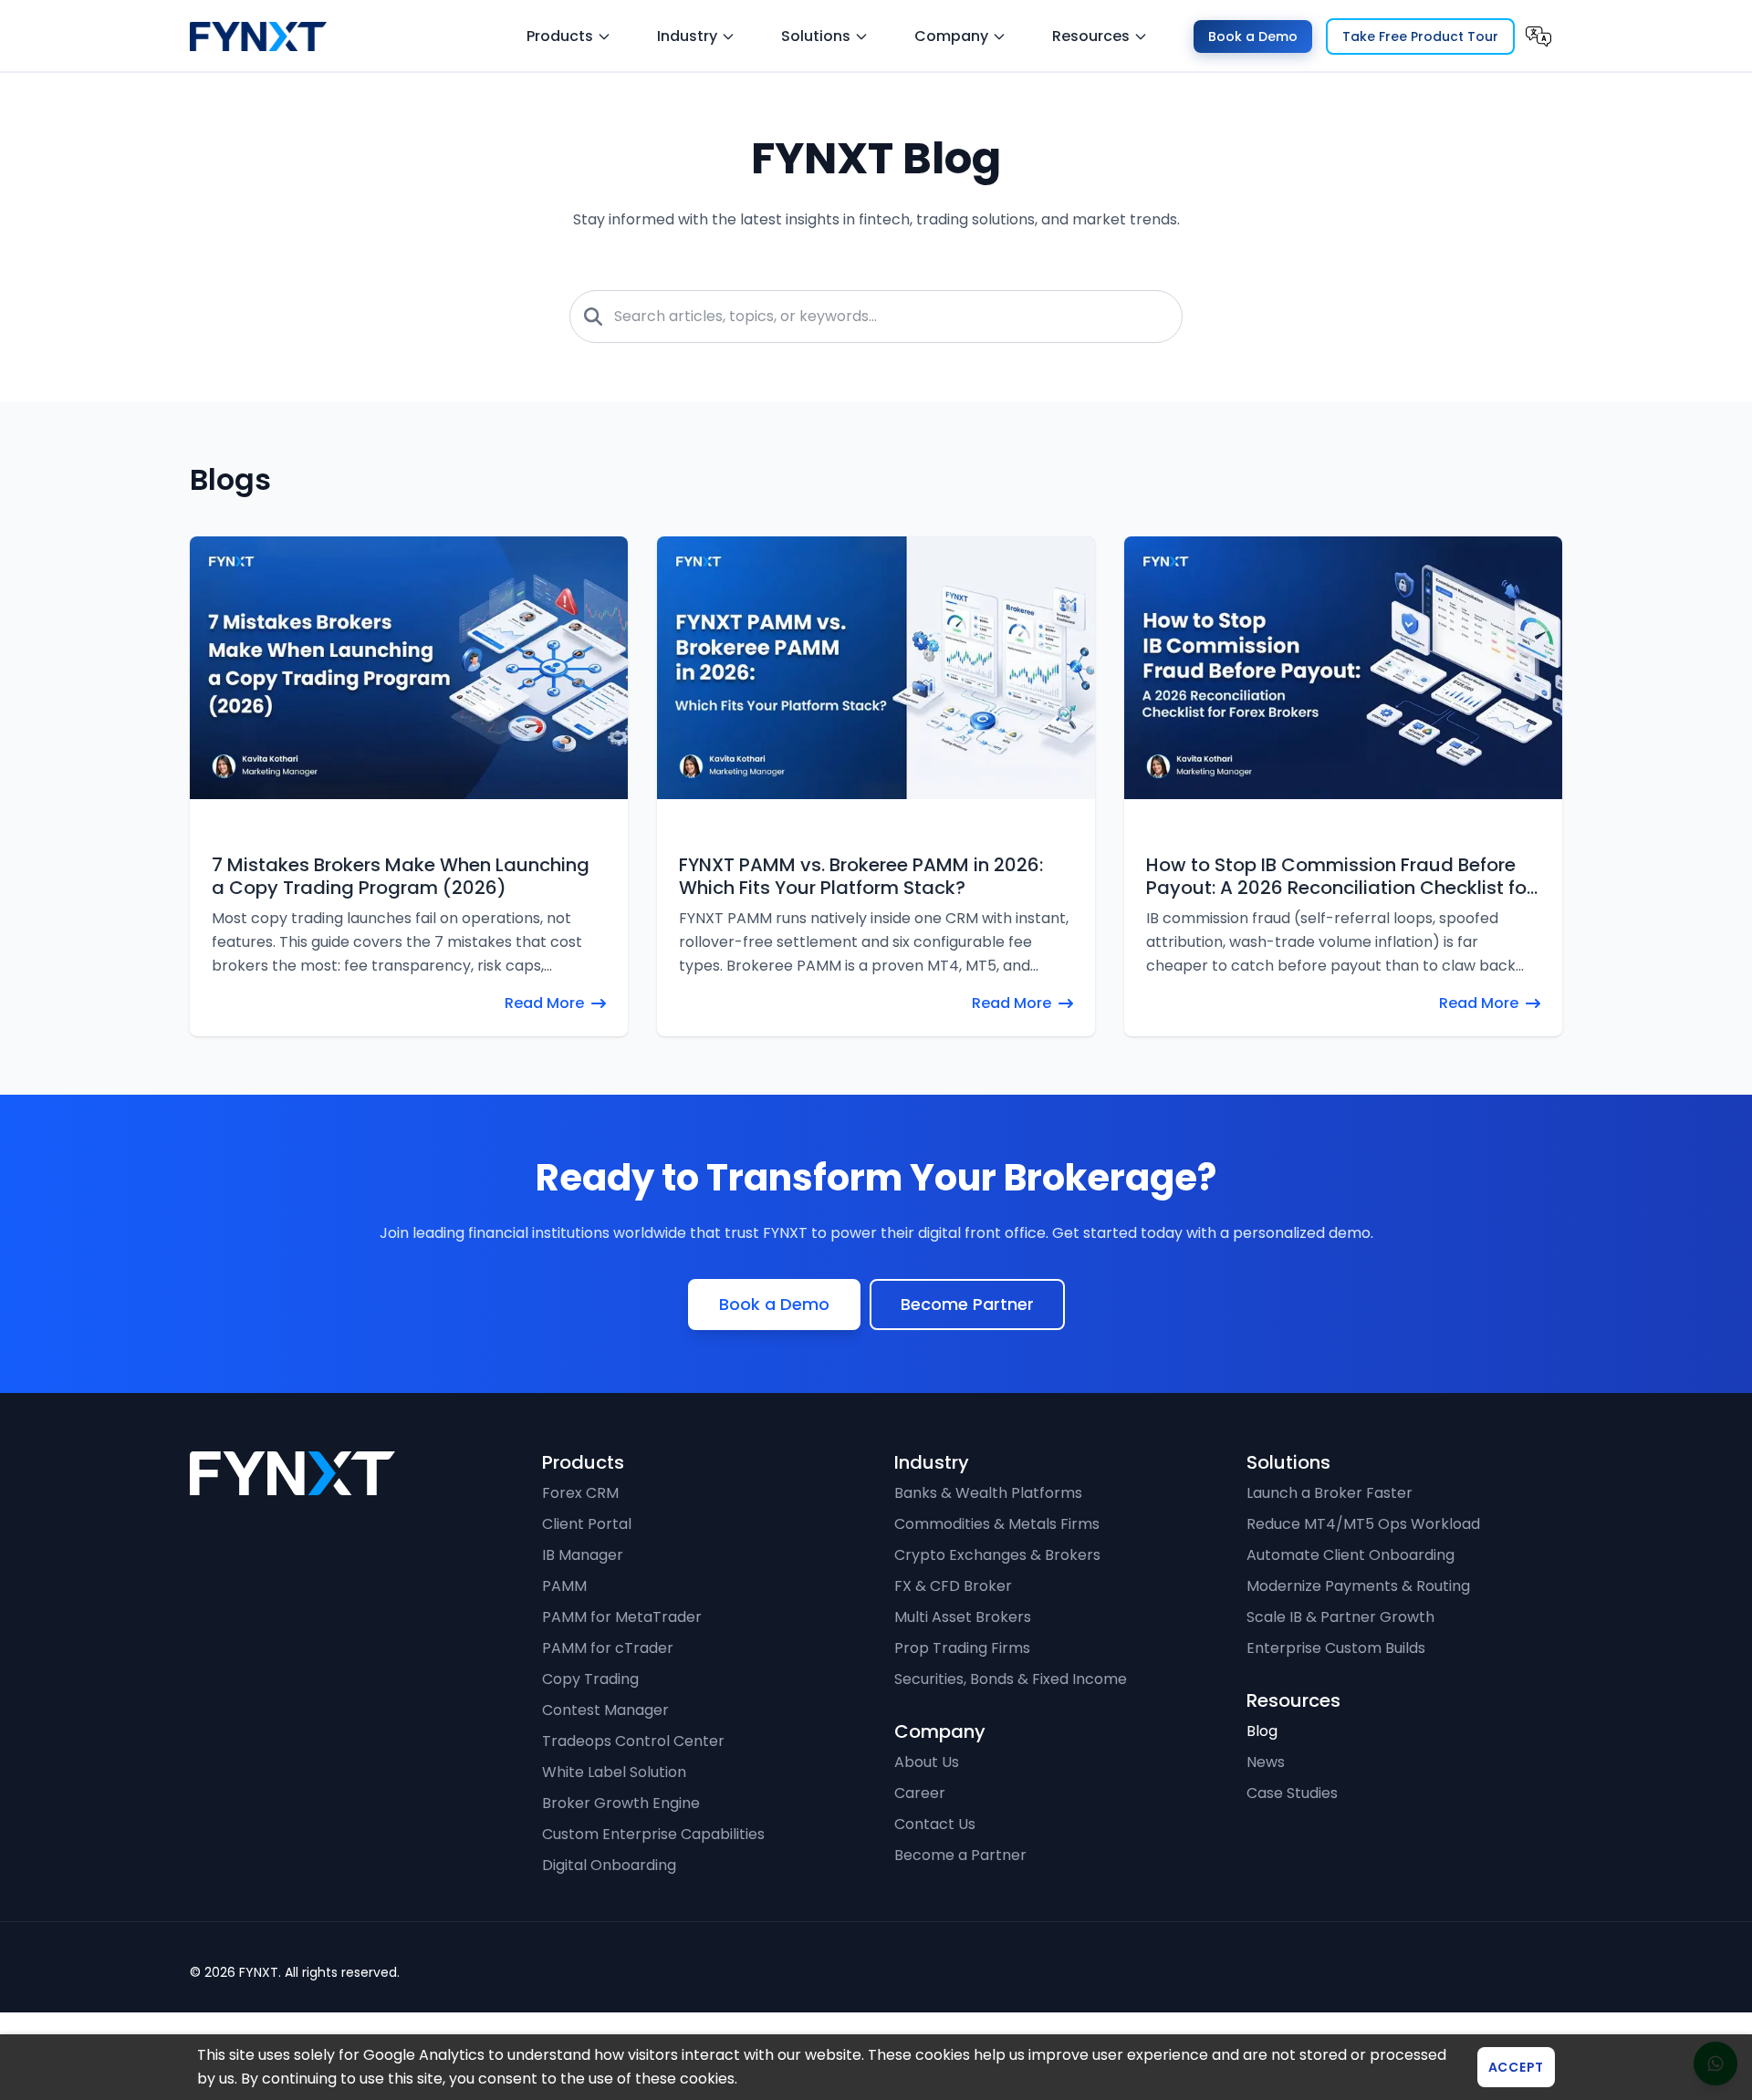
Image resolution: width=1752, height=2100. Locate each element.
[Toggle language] (1538, 36)
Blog (1262, 1796)
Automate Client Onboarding (1350, 1620)
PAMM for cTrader (608, 1713)
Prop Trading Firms (962, 1713)
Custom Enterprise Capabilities (653, 1899)
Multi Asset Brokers (963, 1682)
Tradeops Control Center (633, 1806)
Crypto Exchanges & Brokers (997, 1620)
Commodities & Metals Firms (997, 1589)
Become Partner (967, 1369)
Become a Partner (960, 1920)
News (1266, 1827)
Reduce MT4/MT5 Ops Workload (1363, 1589)
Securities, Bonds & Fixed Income (1011, 1744)
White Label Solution (614, 1837)
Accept (1516, 2067)
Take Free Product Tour (1420, 36)
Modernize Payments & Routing (1358, 1651)
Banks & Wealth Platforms (988, 1558)
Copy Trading (590, 1744)
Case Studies (1292, 1858)
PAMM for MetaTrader (622, 1682)
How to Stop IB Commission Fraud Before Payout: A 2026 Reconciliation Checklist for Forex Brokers (1340, 877)
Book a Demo (1253, 36)
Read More (544, 1003)
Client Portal (587, 1589)
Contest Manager (605, 1775)
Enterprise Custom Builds (1336, 1713)
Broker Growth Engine (621, 1868)
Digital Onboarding (609, 1930)
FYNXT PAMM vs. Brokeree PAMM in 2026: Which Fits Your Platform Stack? (861, 877)
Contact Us (935, 1889)
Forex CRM (580, 1558)
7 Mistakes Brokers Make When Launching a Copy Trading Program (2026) (401, 877)
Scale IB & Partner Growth (1340, 1682)
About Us (927, 1827)
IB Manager (583, 1620)
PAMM (564, 1651)
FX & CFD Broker (953, 1651)
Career (920, 1858)
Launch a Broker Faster (1330, 1558)
